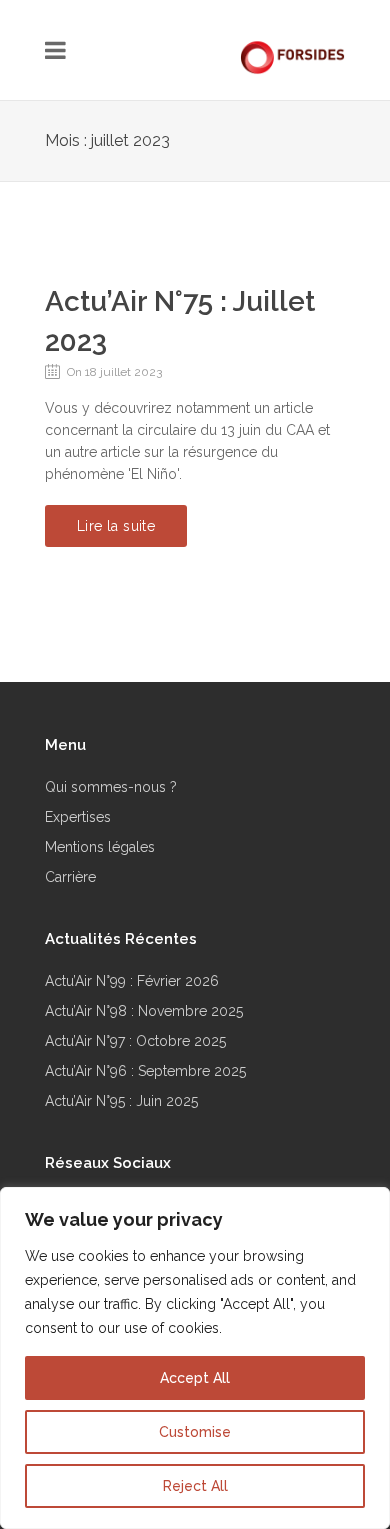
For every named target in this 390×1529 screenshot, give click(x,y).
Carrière (70, 877)
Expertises (78, 817)
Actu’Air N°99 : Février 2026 (132, 981)
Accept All (195, 1378)
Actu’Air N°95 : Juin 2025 (121, 1101)
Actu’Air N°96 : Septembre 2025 (145, 1071)
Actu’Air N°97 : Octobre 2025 (135, 1041)
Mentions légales (100, 847)
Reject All (195, 1486)
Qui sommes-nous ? (111, 787)
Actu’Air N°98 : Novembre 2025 (144, 1011)
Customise (195, 1432)
